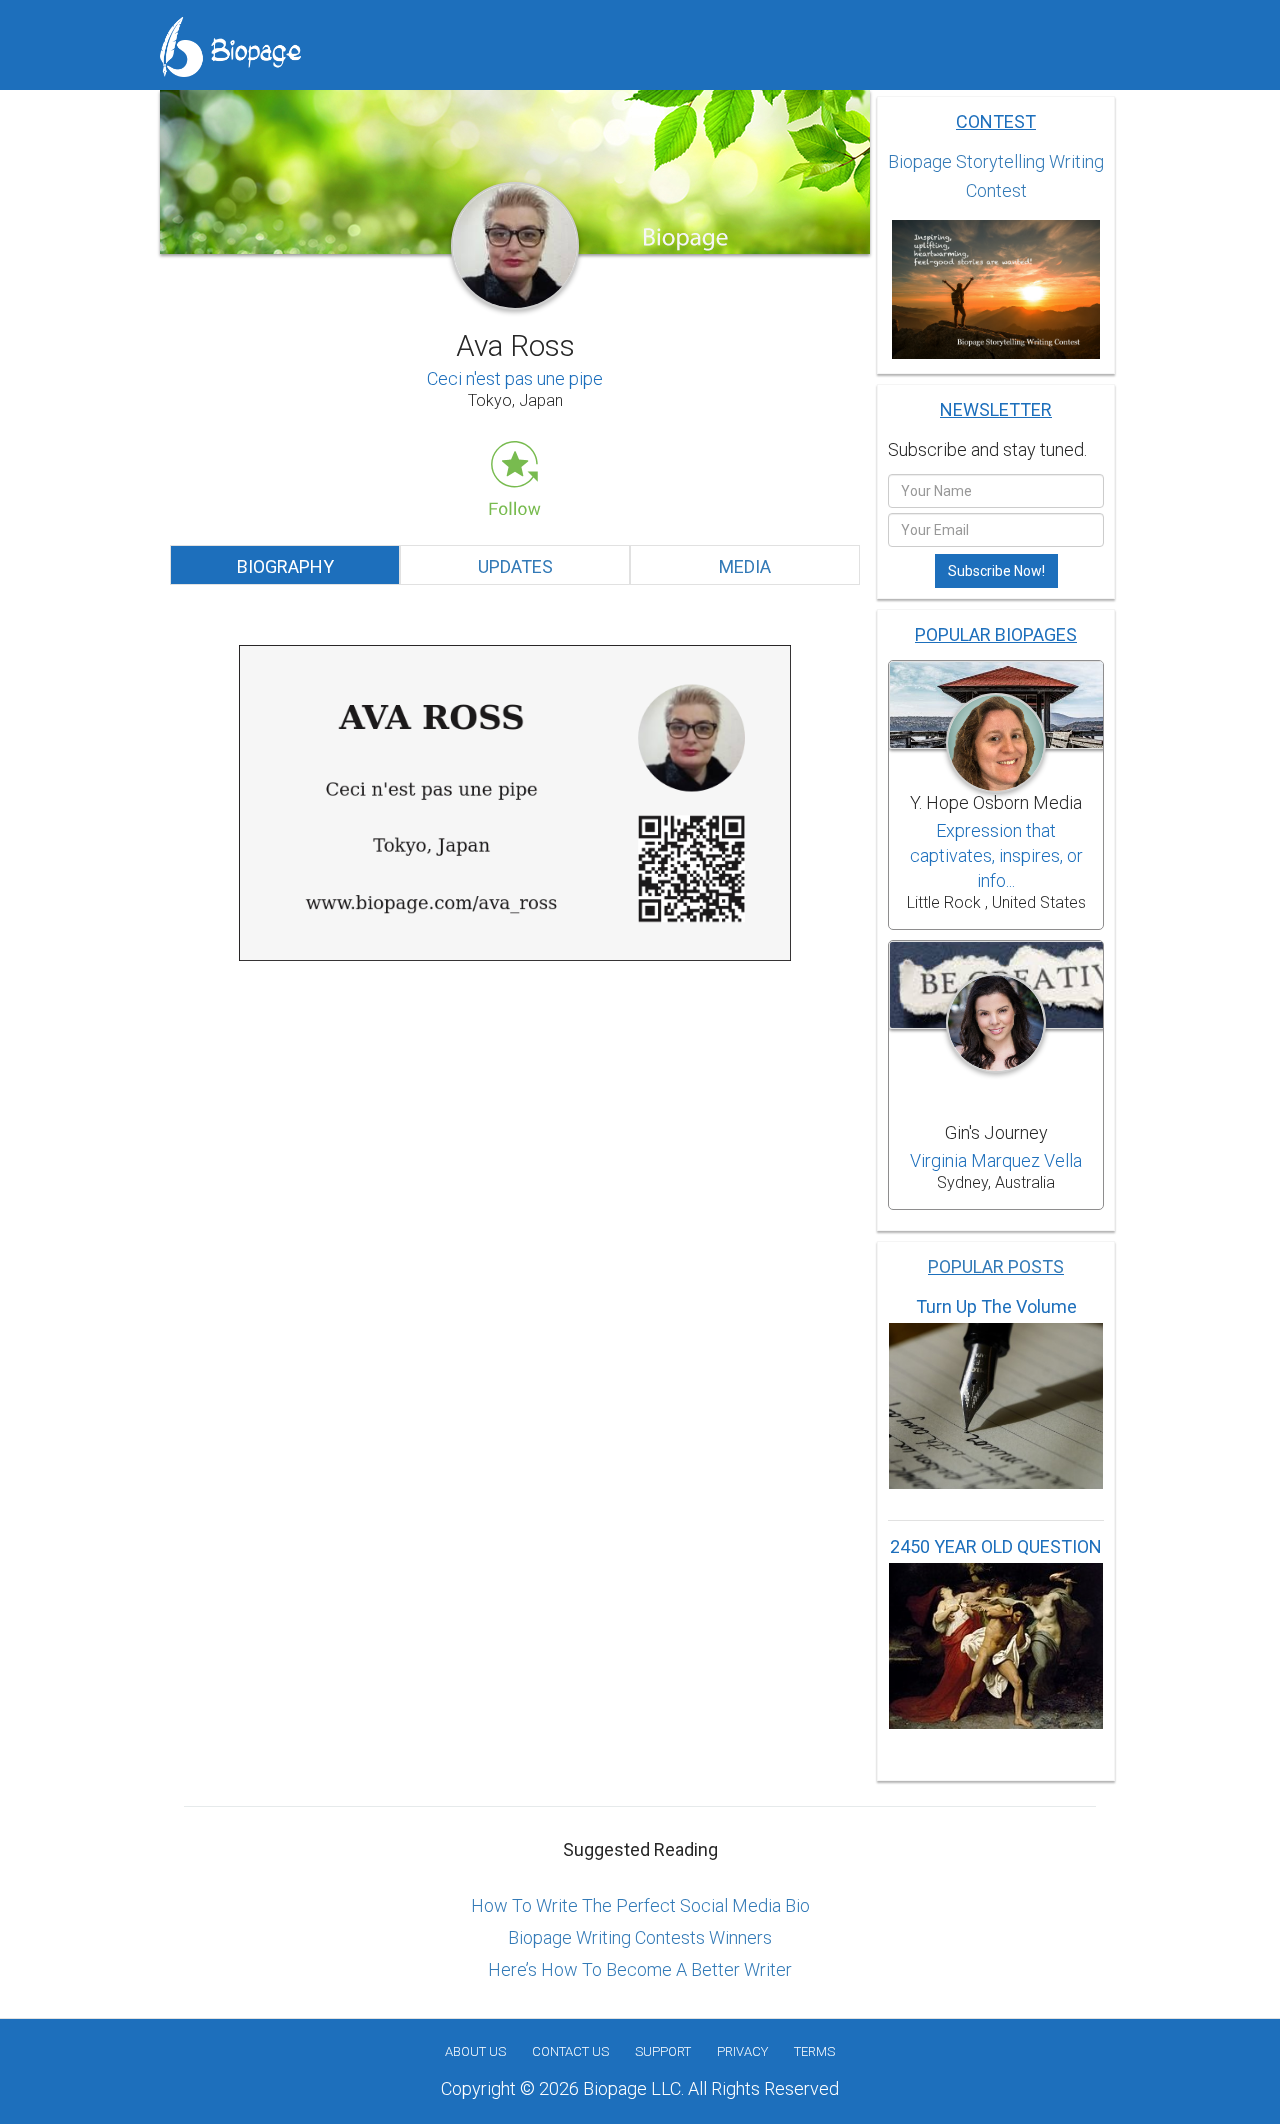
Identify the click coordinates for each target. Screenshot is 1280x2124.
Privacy (742, 2051)
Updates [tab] (515, 566)
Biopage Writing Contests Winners (640, 1937)
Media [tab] (745, 566)
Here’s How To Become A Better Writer (640, 1969)
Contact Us (570, 2051)
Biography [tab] (285, 566)
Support (663, 2051)
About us (475, 2051)
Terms (814, 2051)
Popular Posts (996, 1266)
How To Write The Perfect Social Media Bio (640, 1905)
